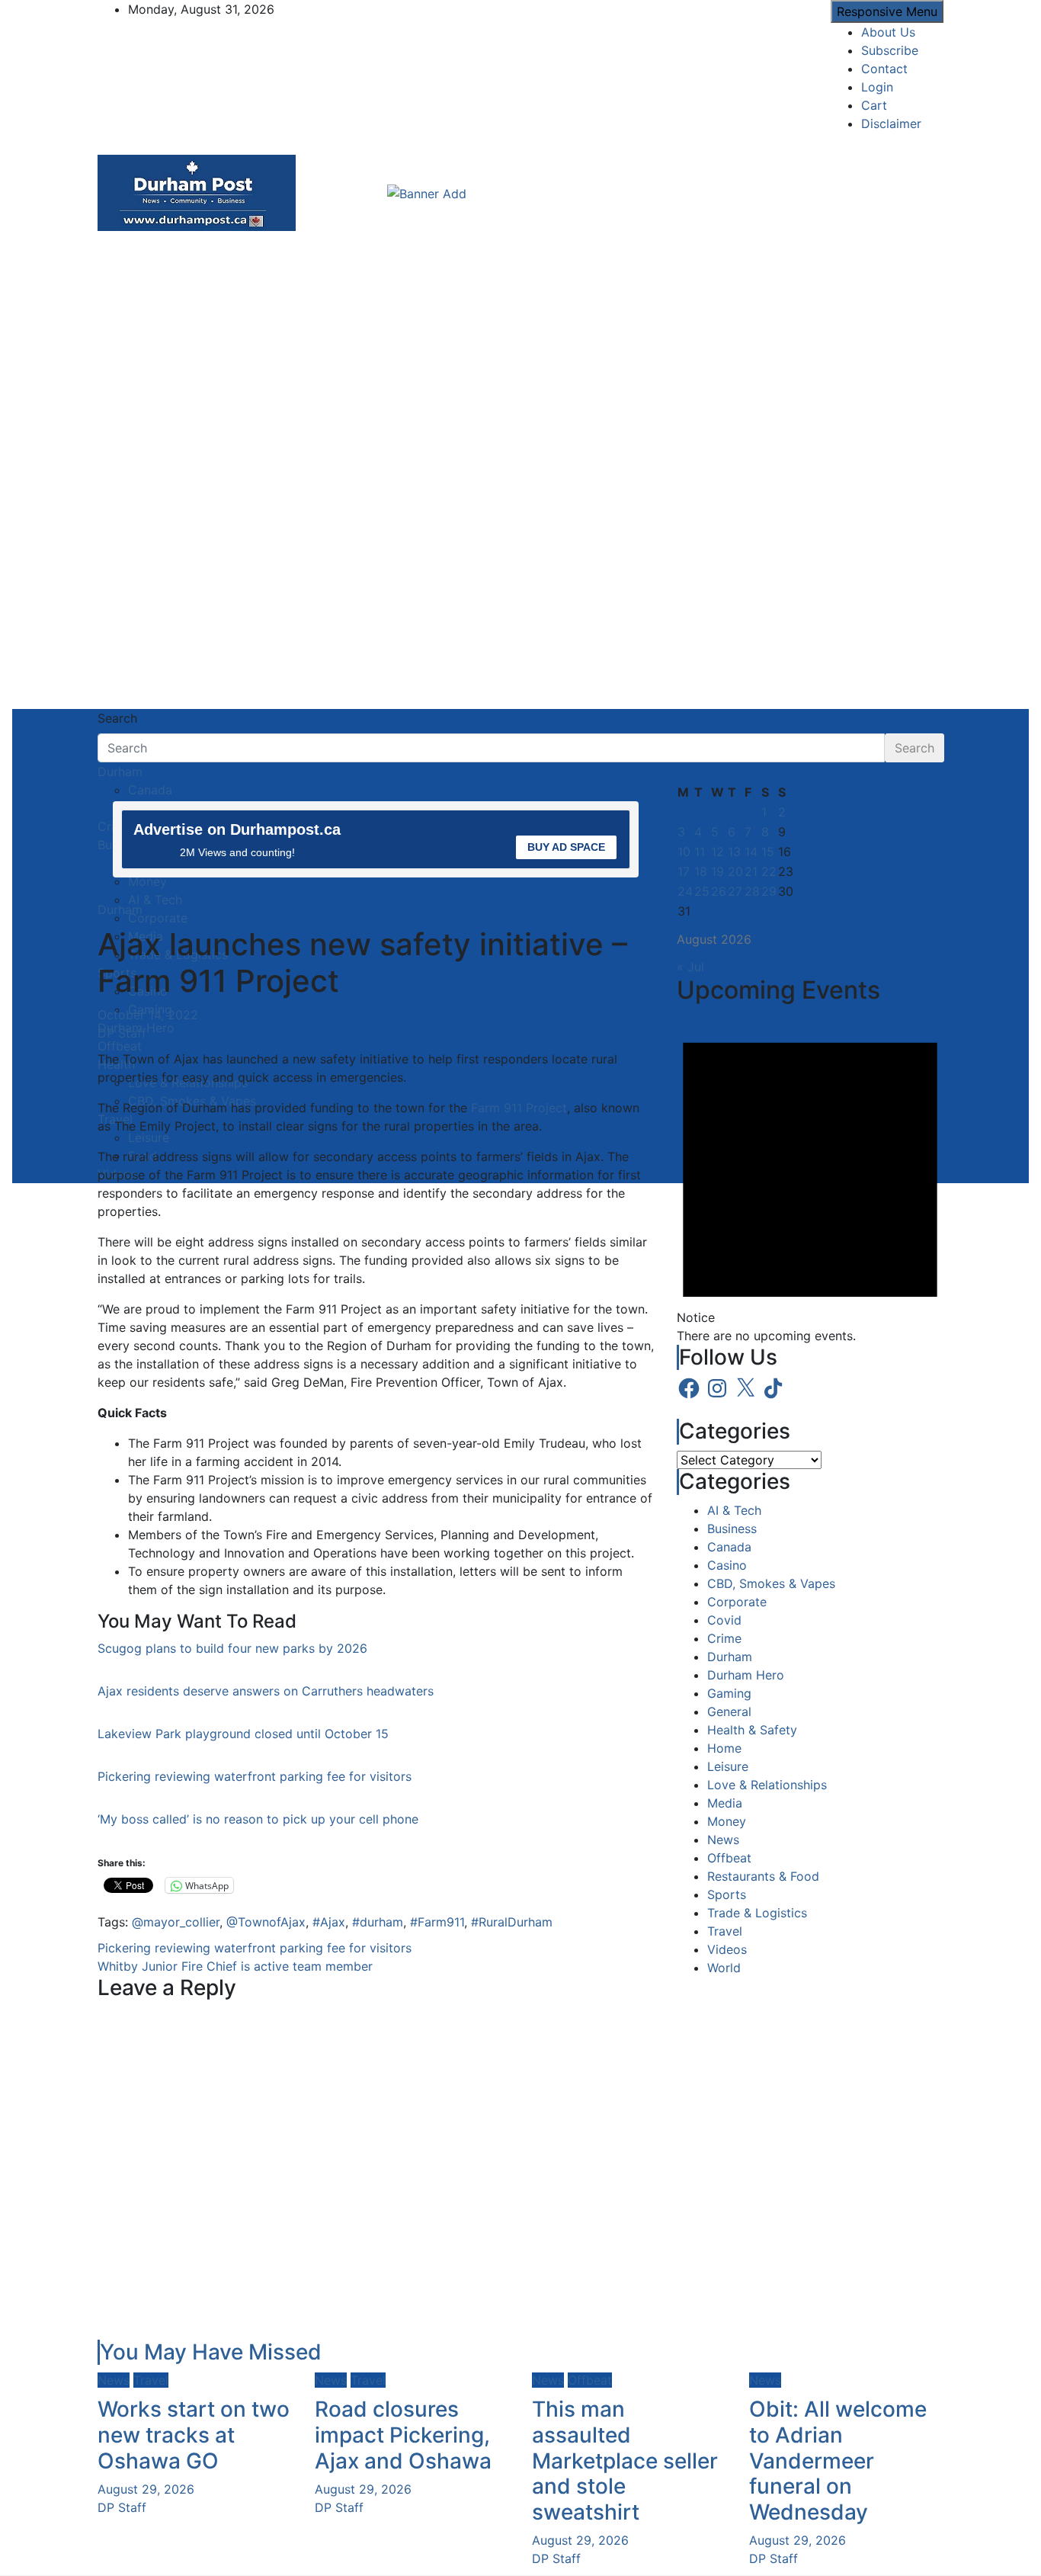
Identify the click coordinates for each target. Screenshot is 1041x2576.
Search (117, 718)
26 (719, 891)
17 (684, 871)
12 (717, 852)
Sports (727, 1894)
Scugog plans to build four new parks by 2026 (232, 1648)
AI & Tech (734, 1510)
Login (877, 87)
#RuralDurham (512, 1922)
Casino (727, 1565)
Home (724, 1748)
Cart (874, 105)
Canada (729, 1547)
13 (734, 852)
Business (732, 1529)
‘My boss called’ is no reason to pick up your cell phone (258, 1819)
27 (735, 891)
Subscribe (890, 50)
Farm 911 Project (519, 1108)
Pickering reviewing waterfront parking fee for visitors (255, 1776)
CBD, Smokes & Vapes (771, 1583)
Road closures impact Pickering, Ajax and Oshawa (403, 2435)
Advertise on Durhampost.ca (237, 829)
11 (700, 852)
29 (769, 891)
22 (769, 871)
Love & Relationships (767, 1785)
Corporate (737, 1602)
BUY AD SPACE (566, 847)
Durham (120, 772)
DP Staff (122, 1033)
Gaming (729, 1693)
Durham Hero (746, 1675)
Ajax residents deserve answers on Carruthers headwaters (266, 1691)
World (724, 1968)
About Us (888, 32)
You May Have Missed (211, 2352)
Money (727, 1821)
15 (768, 852)
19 (717, 871)
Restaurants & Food (763, 1876)
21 (751, 871)
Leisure (728, 1766)
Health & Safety (752, 1730)
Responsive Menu (887, 11)
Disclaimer (891, 124)
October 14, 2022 (148, 1015)
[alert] (810, 1177)
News (723, 1840)
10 (684, 852)
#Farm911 (437, 1922)
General (729, 1711)
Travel (725, 1931)
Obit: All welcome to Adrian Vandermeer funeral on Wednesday (838, 2460)
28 (752, 891)
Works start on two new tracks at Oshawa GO (194, 2435)
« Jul (690, 967)
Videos (727, 1949)
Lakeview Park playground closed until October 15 (243, 1734)
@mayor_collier (176, 1922)
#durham (378, 1922)
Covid (724, 1620)
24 (685, 891)
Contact (884, 69)
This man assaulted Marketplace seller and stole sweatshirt (625, 2460)
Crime (724, 1638)
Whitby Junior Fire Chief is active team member (235, 1966)
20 (735, 871)
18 (701, 871)
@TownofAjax (266, 1922)
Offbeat (729, 1858)
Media (725, 1803)
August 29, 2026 (146, 2489)
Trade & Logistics (757, 1913)
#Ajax (329, 1922)
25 (702, 891)
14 (751, 852)
